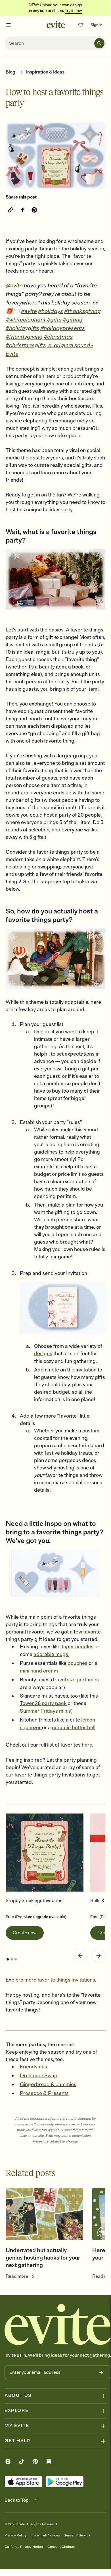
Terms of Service (78, 2535)
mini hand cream (39, 1671)
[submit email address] (101, 2372)
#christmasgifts (26, 345)
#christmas (58, 337)
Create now (25, 1933)
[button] (80, 1956)
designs (43, 1354)
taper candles (78, 1647)
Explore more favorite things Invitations (50, 1980)
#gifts (54, 320)
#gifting (73, 320)
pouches (78, 1663)
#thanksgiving (82, 311)
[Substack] (49, 2462)
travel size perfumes (76, 1680)
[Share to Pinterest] (34, 210)
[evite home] (58, 2324)
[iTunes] (23, 2482)
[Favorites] (81, 25)
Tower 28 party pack (44, 1703)
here (87, 1745)
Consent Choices (61, 2547)
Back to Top (17, 2500)
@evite (14, 286)
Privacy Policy (15, 2535)
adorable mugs (51, 1654)
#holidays (51, 311)
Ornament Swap (39, 2076)
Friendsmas (33, 2067)
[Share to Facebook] (22, 210)
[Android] (65, 2482)
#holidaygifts (22, 328)
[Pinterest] (35, 2462)
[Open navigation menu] (9, 25)
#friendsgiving (24, 337)
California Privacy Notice (24, 2547)
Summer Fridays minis (45, 1711)
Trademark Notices (45, 2535)
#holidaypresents (63, 328)
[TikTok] (22, 2462)
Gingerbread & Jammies (48, 2084)
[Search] (99, 43)
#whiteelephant (26, 320)
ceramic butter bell (74, 1727)
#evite (29, 311)
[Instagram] (8, 2462)
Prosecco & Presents (44, 2093)
